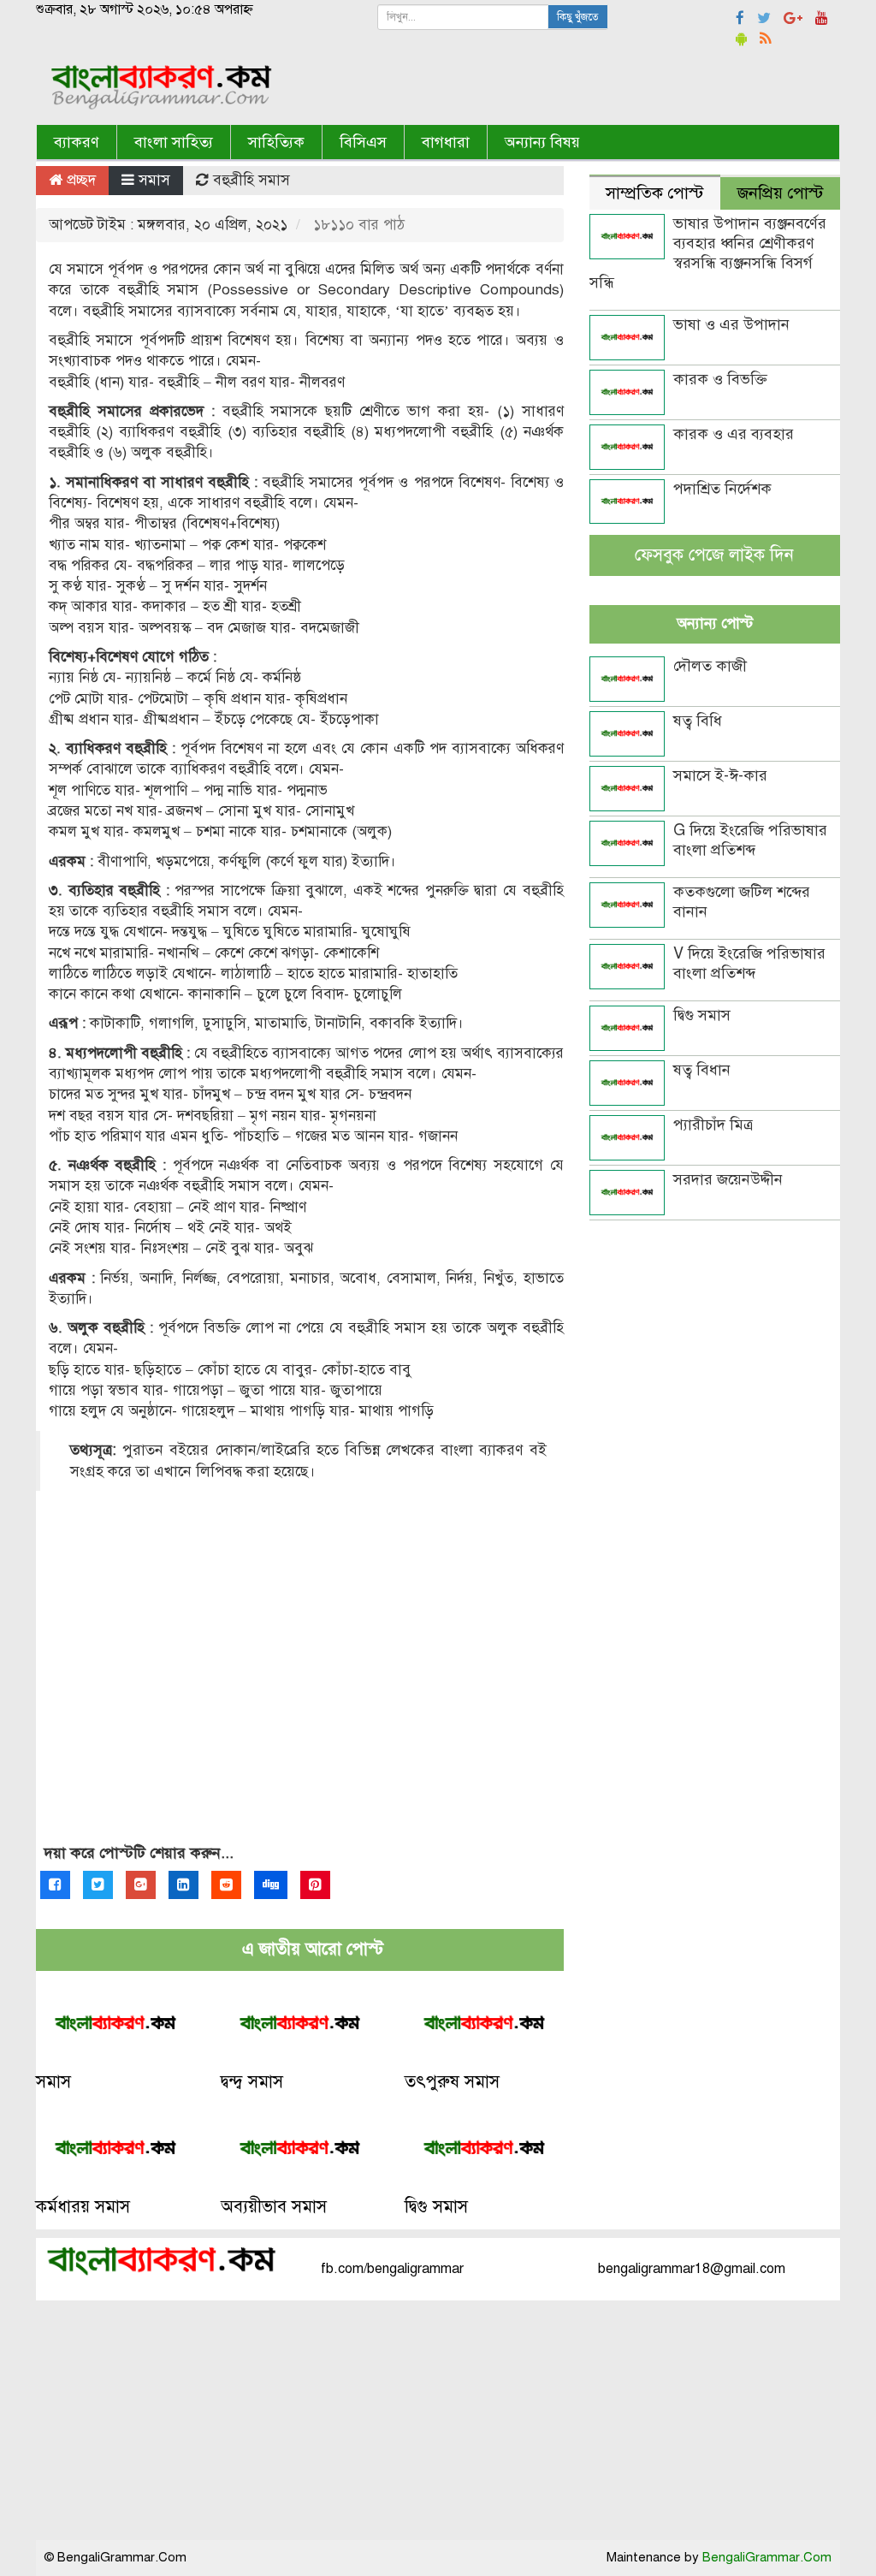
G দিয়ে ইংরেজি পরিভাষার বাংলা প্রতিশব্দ (750, 840)
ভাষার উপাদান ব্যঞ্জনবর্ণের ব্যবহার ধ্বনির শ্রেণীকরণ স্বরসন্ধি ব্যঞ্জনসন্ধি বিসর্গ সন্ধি (708, 253)
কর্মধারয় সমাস (83, 2207)
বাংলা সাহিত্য (174, 142)
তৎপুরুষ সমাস (452, 2082)
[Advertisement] (300, 1687)
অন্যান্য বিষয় (542, 142)
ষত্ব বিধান (702, 1070)
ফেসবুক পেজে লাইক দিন (714, 555)
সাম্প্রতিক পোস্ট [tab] (654, 193)
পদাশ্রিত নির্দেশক (722, 489)
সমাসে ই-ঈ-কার (720, 775)
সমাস (154, 180)
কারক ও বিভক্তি (720, 379)
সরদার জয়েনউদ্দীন (728, 1179)
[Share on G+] (141, 1885)
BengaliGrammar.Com (767, 2557)
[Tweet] (98, 1885)
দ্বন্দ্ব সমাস (252, 2082)
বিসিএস (363, 142)
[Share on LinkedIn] (183, 1885)
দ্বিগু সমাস (436, 2207)
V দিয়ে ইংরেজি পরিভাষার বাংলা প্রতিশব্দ (749, 963)
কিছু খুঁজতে (578, 17)
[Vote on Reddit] (226, 1885)
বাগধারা (446, 142)
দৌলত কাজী (710, 666)
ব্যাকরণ (77, 142)
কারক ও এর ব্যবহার (734, 434)
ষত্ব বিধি (698, 721)
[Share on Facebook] (55, 1885)
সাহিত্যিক (276, 142)
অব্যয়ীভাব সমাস (274, 2207)
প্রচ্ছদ (79, 180)
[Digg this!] (271, 1885)
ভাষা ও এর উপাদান (731, 324)
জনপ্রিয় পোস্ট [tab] (780, 193)
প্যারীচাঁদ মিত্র (713, 1125)
